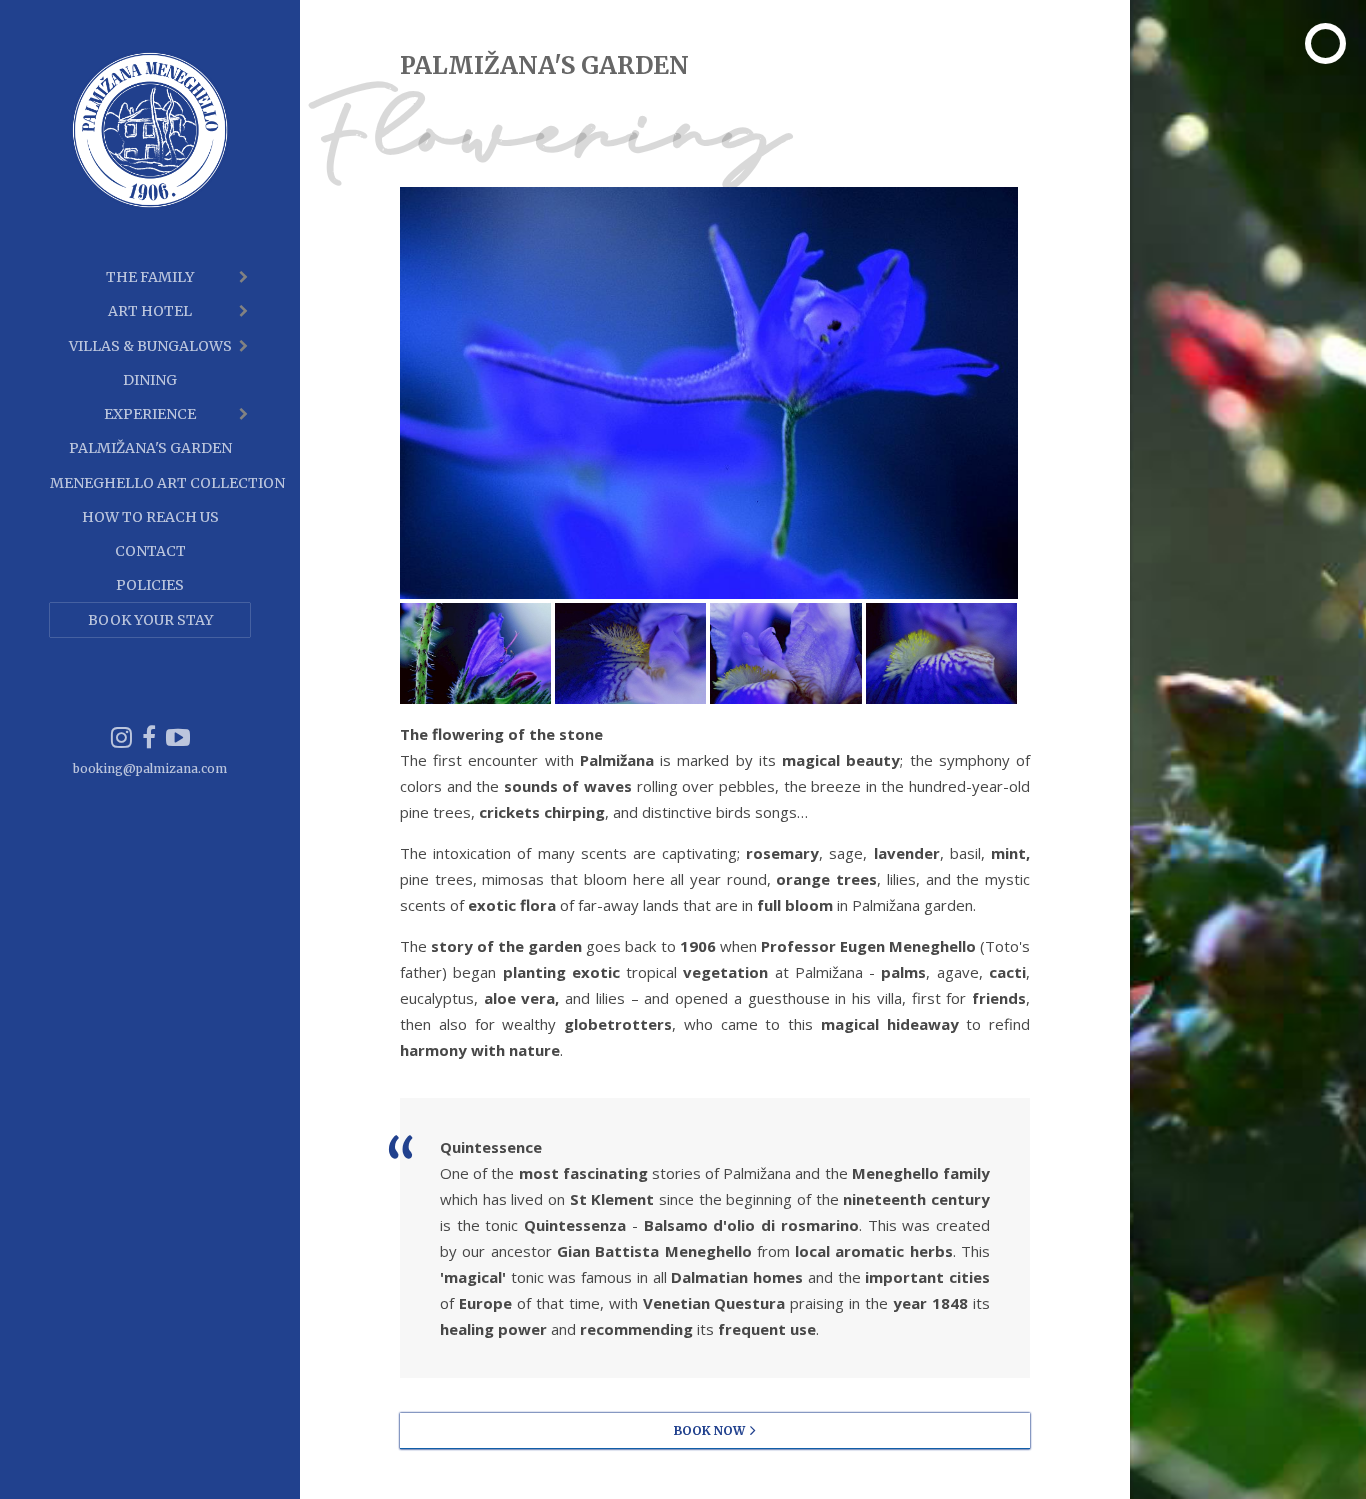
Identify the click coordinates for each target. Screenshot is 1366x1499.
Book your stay (150, 620)
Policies (150, 585)
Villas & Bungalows (150, 346)
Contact (150, 551)
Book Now (709, 1430)
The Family (150, 277)
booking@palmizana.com (150, 768)
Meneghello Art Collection (150, 483)
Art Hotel (150, 311)
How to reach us (150, 517)
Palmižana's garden (150, 448)
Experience (150, 414)
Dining (150, 380)
